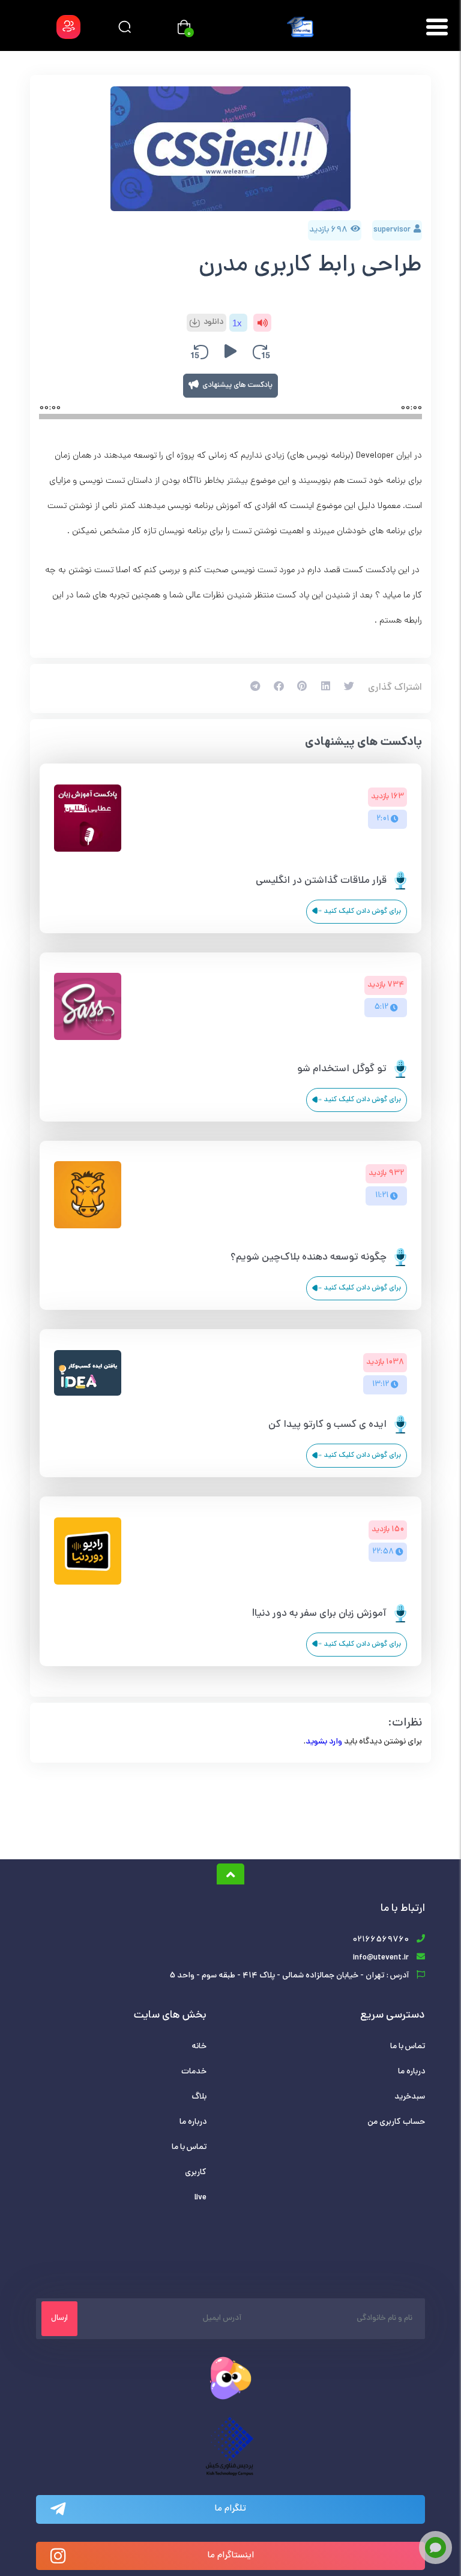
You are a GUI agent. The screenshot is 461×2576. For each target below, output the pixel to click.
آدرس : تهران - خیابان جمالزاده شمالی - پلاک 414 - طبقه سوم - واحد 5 (289, 1976)
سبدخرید (410, 2097)
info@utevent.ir (381, 1958)
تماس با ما (408, 2047)
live (200, 2198)
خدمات (194, 2072)
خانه (199, 2047)
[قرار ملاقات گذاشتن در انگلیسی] (88, 850)
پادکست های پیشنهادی (237, 386)
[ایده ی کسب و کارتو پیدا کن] (88, 1394)
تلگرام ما (230, 2509)
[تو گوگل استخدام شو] (88, 1038)
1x (237, 323)
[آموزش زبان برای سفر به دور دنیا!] (88, 1583)
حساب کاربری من (396, 2122)
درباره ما (411, 2072)
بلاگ (199, 2097)
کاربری (196, 2173)
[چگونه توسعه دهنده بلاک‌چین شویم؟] (88, 1227)
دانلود (213, 322)
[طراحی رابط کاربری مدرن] (230, 149)
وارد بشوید (324, 1742)
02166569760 (381, 1940)
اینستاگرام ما (231, 2556)
